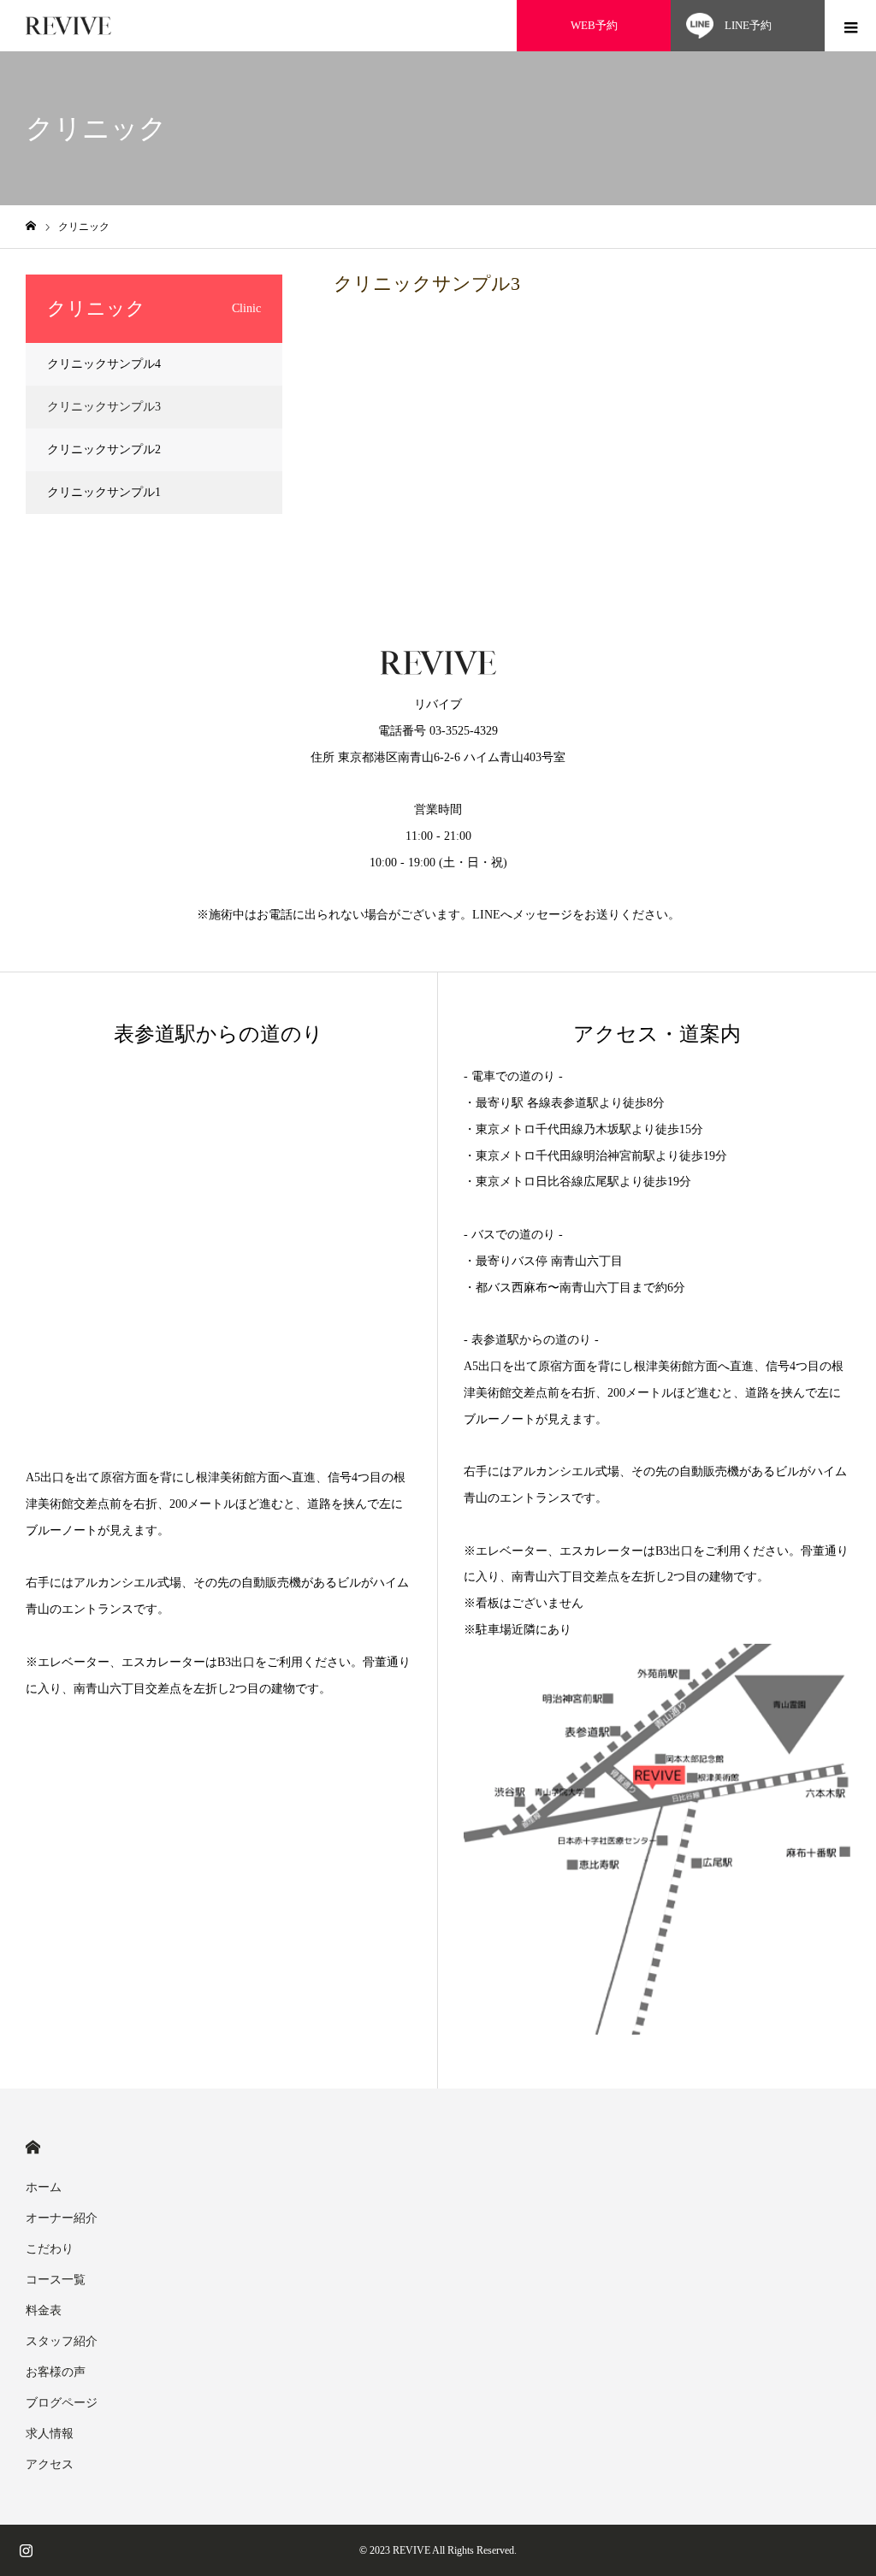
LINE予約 (748, 25)
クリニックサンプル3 (104, 407)
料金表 (44, 2310)
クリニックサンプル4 (104, 364)
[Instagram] (26, 2550)
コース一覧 (56, 2280)
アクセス (50, 2464)
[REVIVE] (68, 26)
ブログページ (62, 2403)
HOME (33, 2147)
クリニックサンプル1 (104, 492)
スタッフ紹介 (62, 2341)
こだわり (50, 2249)
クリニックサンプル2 (104, 449)
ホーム (44, 2187)
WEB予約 (594, 25)
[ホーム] (31, 226)
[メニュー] (850, 26)
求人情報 (50, 2434)
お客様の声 (56, 2372)
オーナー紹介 (62, 2218)
